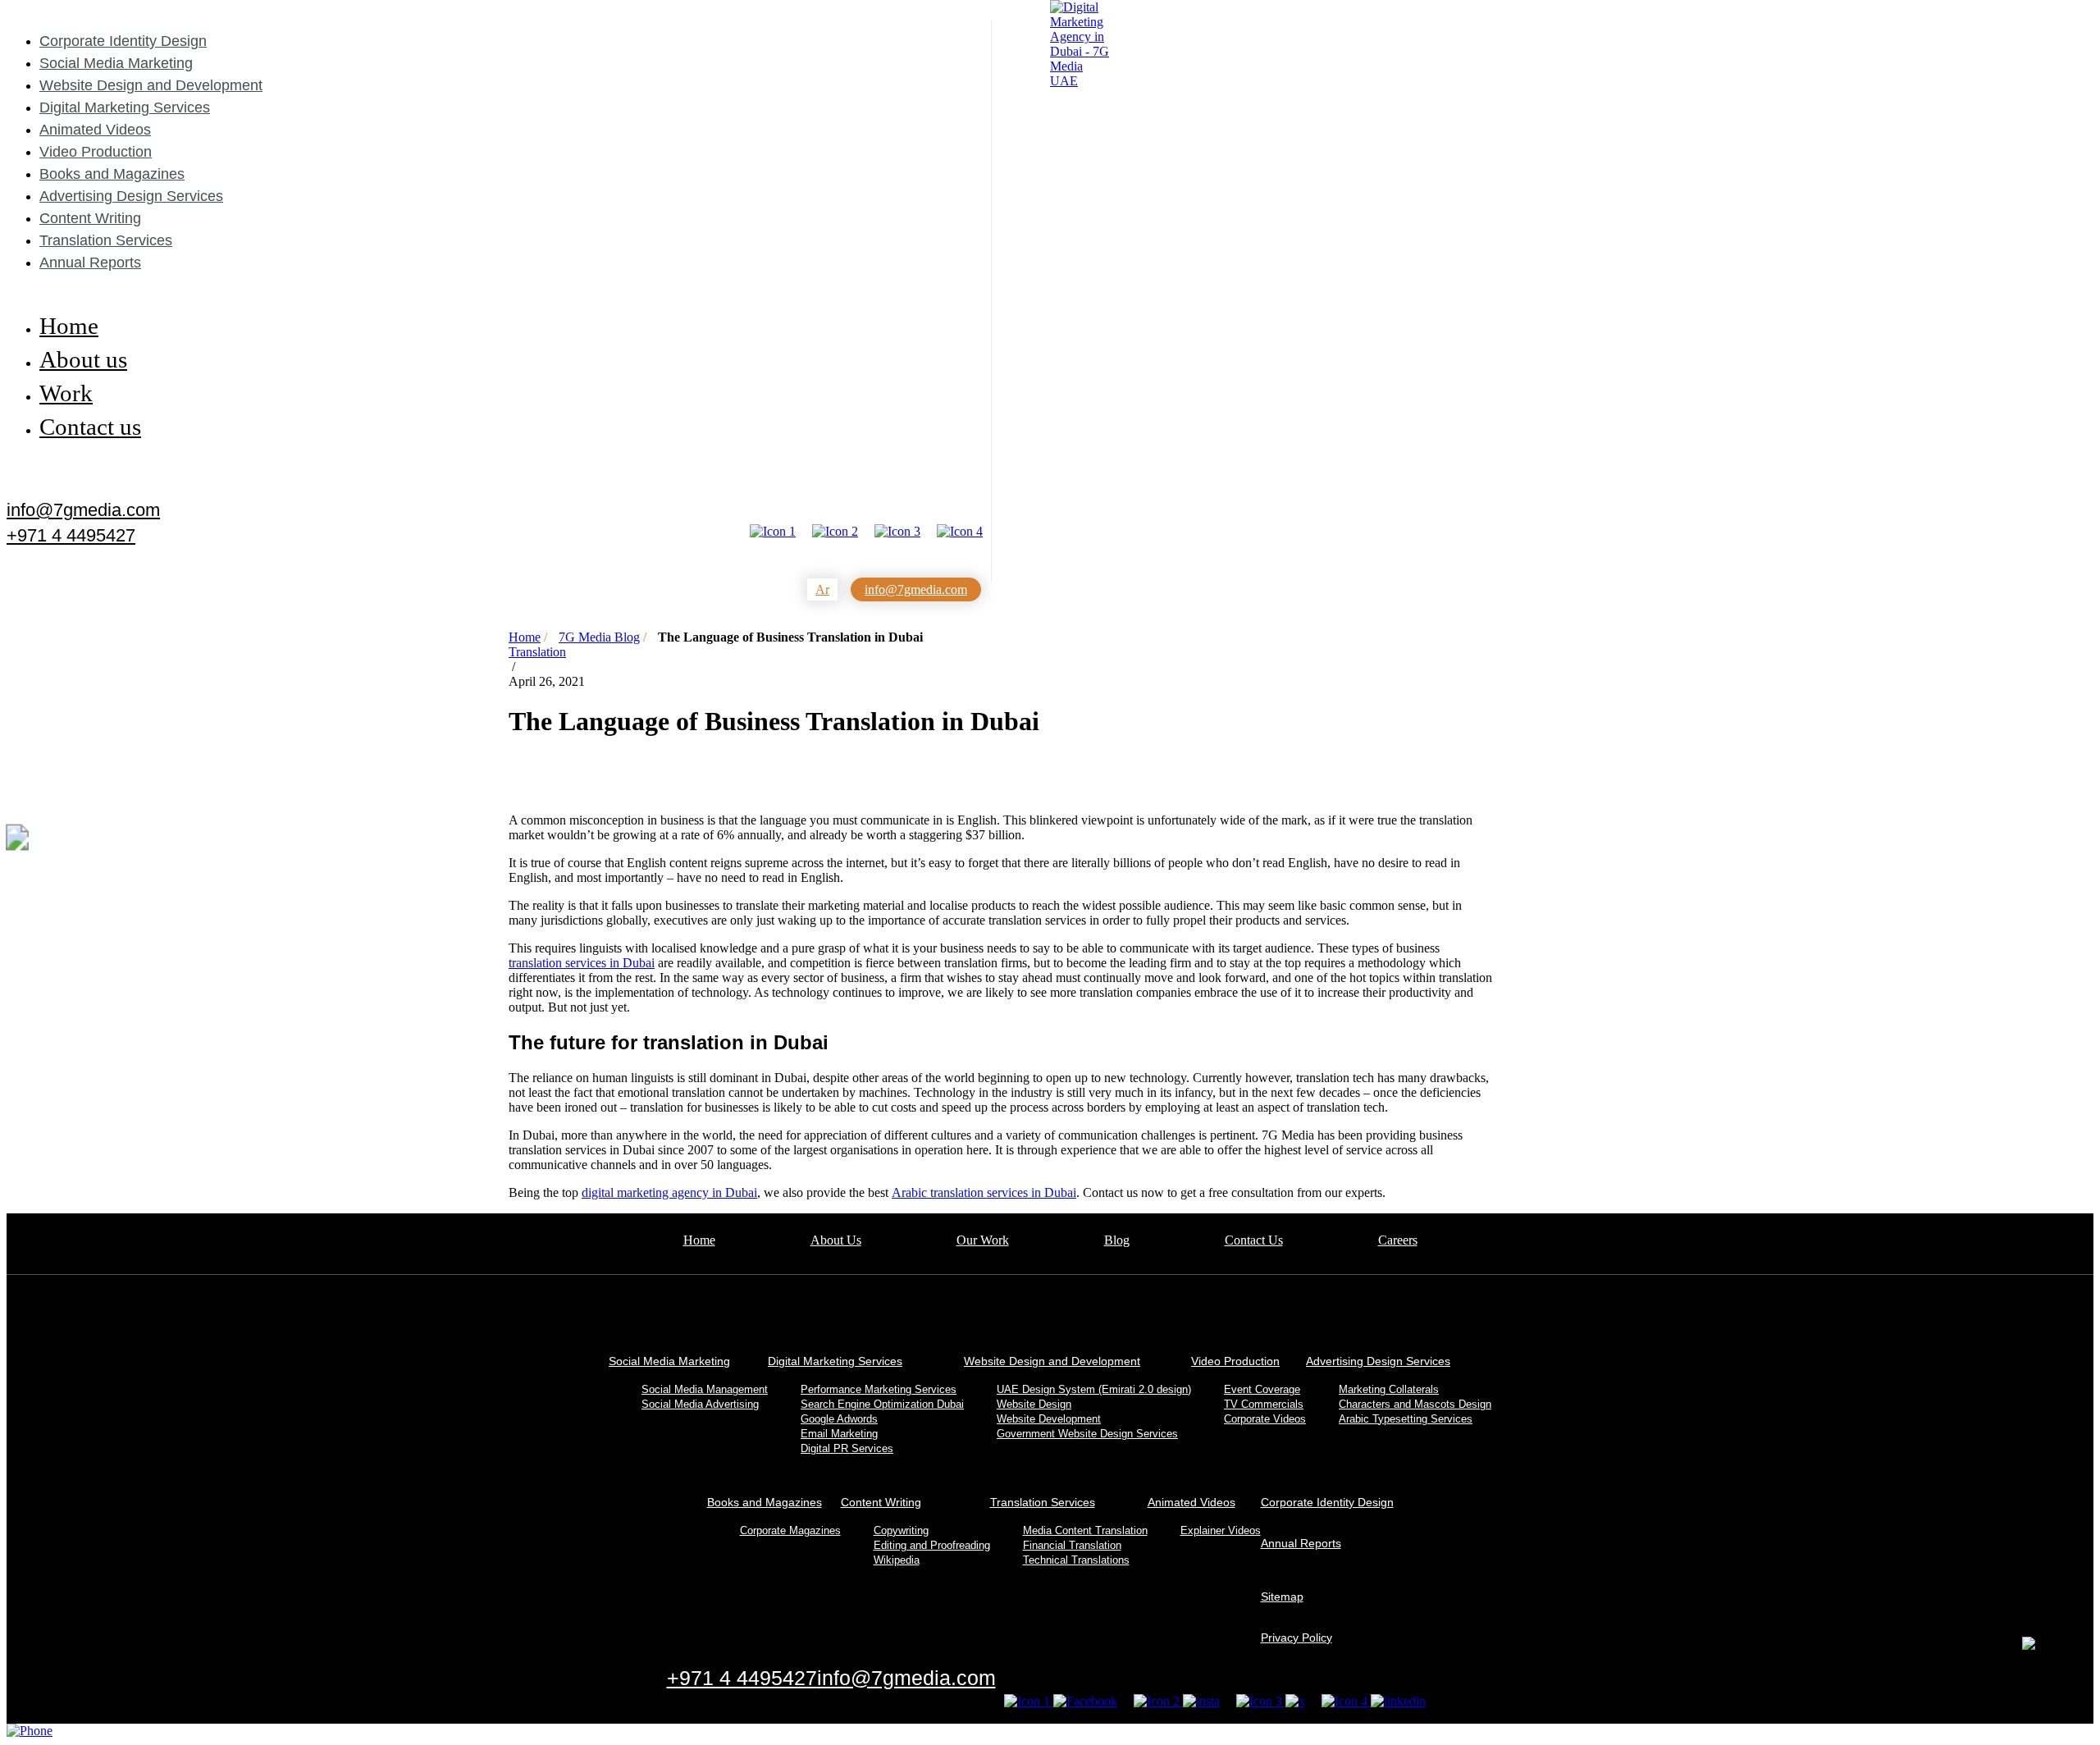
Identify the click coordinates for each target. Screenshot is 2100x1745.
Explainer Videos (1221, 1530)
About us (83, 359)
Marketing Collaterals (1389, 1389)
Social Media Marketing (116, 63)
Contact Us (1254, 1240)
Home (69, 326)
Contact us (90, 427)
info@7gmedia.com (83, 509)
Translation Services (106, 240)
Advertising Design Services (131, 196)
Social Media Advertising (700, 1404)
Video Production (96, 152)
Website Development (1049, 1419)
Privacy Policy (1297, 1638)
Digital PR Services (847, 1448)
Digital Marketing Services (125, 107)
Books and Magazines (112, 174)
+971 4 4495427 (71, 536)
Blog (1117, 1240)
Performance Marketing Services (879, 1389)
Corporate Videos (1265, 1419)
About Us (836, 1240)
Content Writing (90, 218)
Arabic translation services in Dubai (984, 1192)
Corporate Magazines (790, 1530)
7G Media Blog (599, 637)
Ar (822, 589)
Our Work (983, 1240)
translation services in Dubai (582, 963)
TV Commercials (1264, 1404)
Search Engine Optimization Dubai (882, 1404)
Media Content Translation (1085, 1530)
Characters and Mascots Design (1415, 1404)
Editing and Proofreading (932, 1545)
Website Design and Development (151, 85)
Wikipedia (897, 1560)
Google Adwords (839, 1419)
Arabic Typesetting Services (1406, 1419)
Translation (537, 652)
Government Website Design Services (1087, 1434)
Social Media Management (705, 1389)
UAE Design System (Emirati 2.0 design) (1094, 1389)
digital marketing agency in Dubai (669, 1192)
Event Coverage (1262, 1389)
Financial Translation (1072, 1545)
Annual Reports (90, 263)
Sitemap (1282, 1597)
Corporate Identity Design (123, 41)
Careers (1398, 1240)
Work (66, 393)
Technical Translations (1076, 1560)
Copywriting (901, 1530)
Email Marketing (839, 1434)
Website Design (1034, 1404)
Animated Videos (95, 130)
